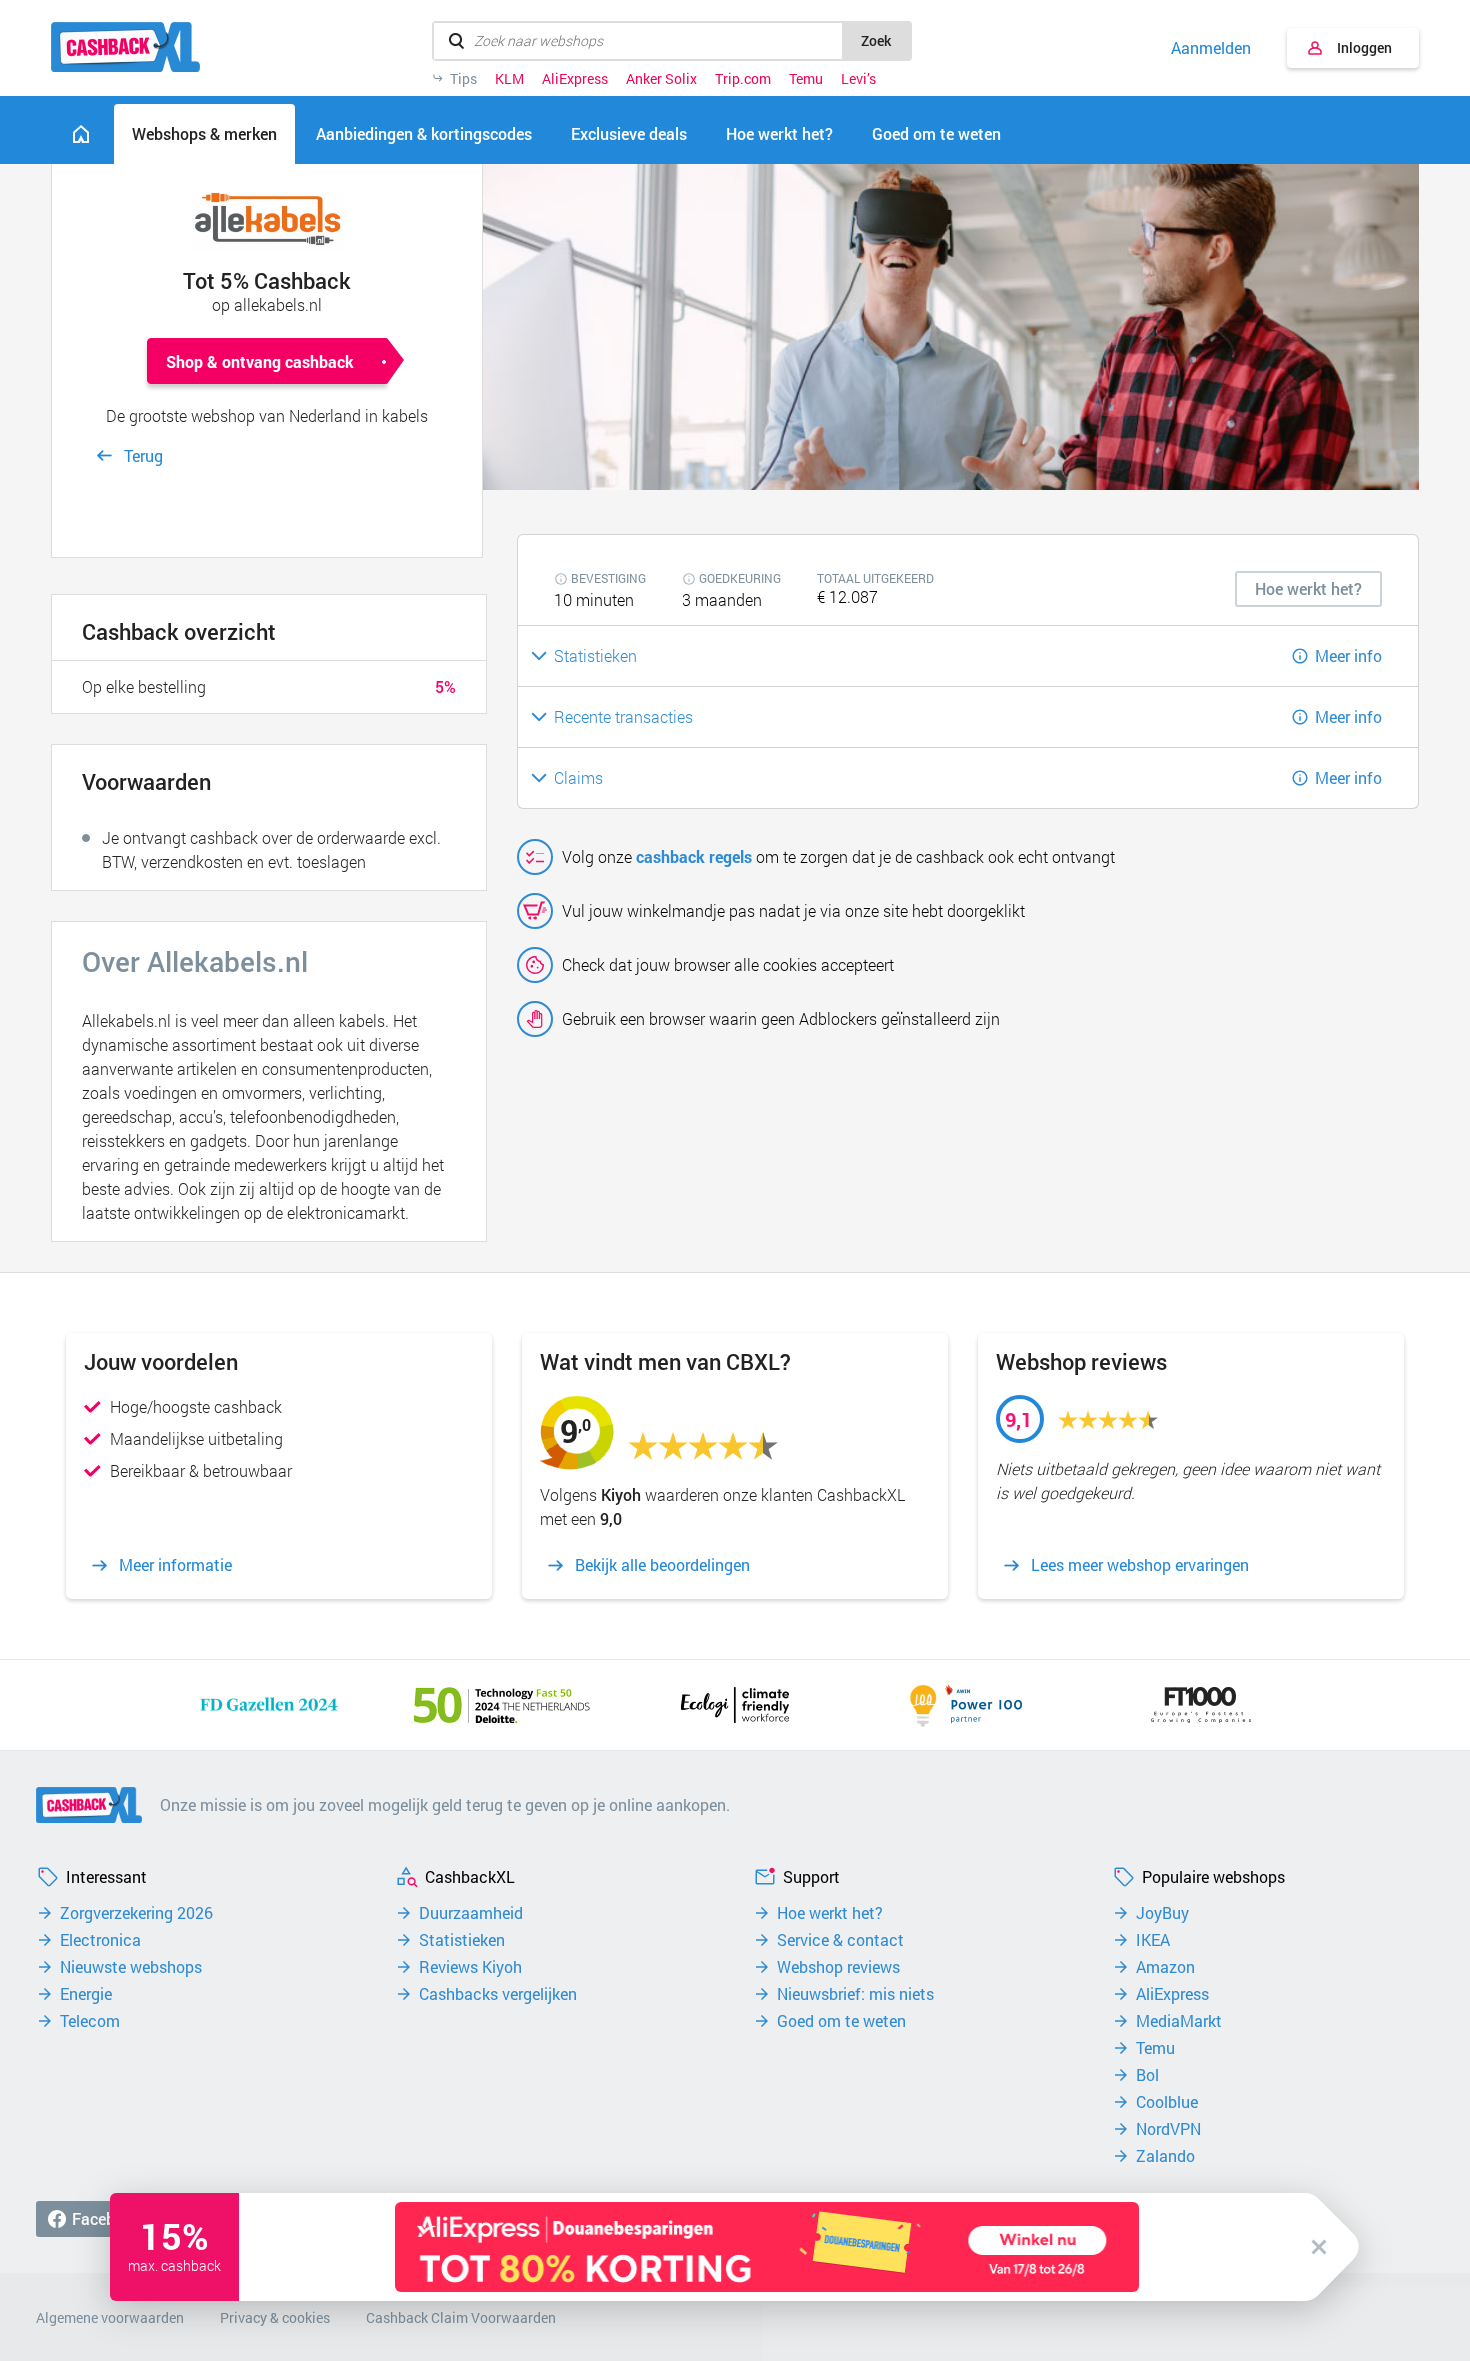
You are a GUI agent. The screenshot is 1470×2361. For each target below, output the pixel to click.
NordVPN (1168, 2129)
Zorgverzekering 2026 (136, 1913)
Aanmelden (1211, 48)
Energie (86, 1994)
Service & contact (840, 1940)
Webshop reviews (838, 1967)
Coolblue (1167, 2102)
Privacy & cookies (275, 2317)
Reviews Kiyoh (470, 1967)
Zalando (1165, 2156)
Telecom (90, 2021)
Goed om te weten (841, 2021)
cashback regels (694, 856)
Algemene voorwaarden (110, 2317)
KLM (509, 79)
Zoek (876, 40)
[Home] (81, 134)
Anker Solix (661, 79)
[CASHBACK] (125, 47)
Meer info (1348, 655)
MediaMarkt (1179, 2021)
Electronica (100, 1940)
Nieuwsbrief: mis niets (855, 1994)
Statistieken (462, 1940)
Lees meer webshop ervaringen (1140, 1565)
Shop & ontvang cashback (260, 361)
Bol (1147, 2075)
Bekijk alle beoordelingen (662, 1565)
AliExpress (575, 79)
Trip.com (743, 79)
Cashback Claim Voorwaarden (461, 2317)
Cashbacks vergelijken (498, 1994)
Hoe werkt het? (830, 1913)
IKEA (1153, 1940)
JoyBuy (1162, 1913)
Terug (143, 455)
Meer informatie (175, 1565)
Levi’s (858, 79)
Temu (806, 79)
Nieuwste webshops (131, 1967)
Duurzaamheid (471, 1913)
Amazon (1165, 1967)
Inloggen (1364, 47)
